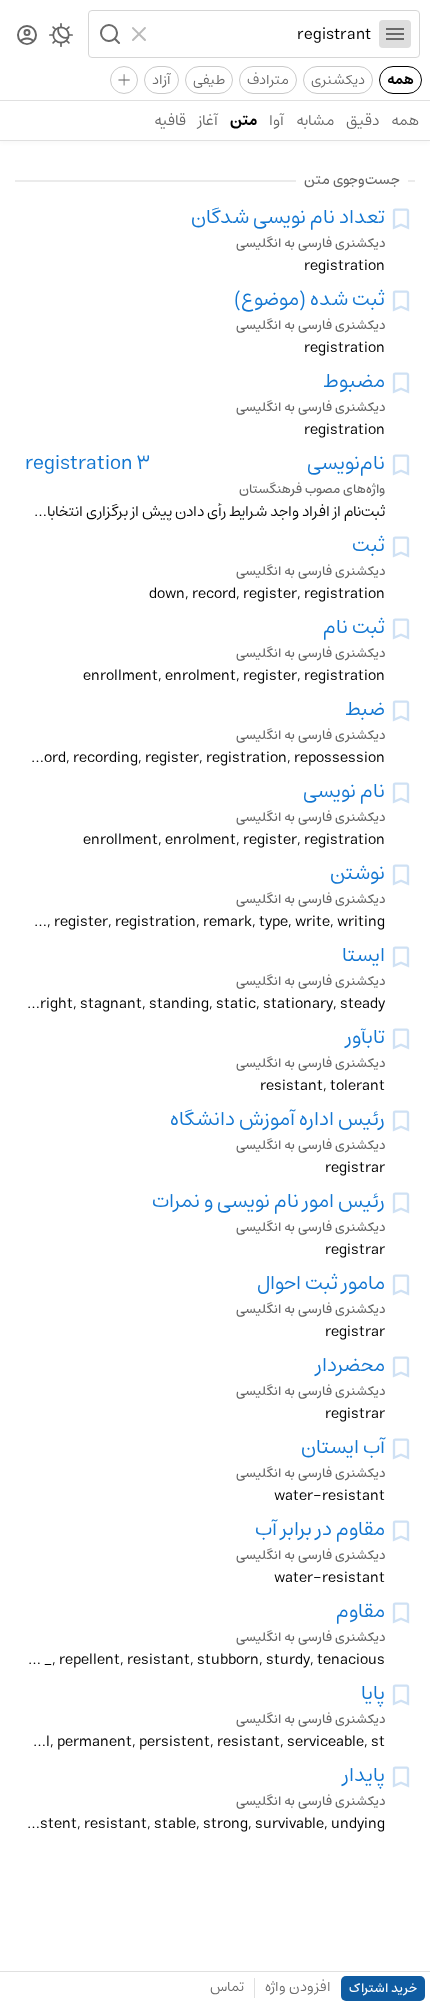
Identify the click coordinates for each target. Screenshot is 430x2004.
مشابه (315, 120)
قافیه (170, 120)
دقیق (362, 120)
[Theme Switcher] (61, 39)
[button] (108, 34)
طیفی (209, 80)
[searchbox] (263, 34)
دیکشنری (338, 80)
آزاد (161, 80)
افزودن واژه (298, 1987)
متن (243, 120)
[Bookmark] (401, 219)
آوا (276, 120)
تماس (227, 1987)
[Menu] (395, 34)
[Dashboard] (27, 36)
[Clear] (141, 34)
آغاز (208, 120)
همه (400, 80)
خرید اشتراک (383, 1988)
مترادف (268, 80)
